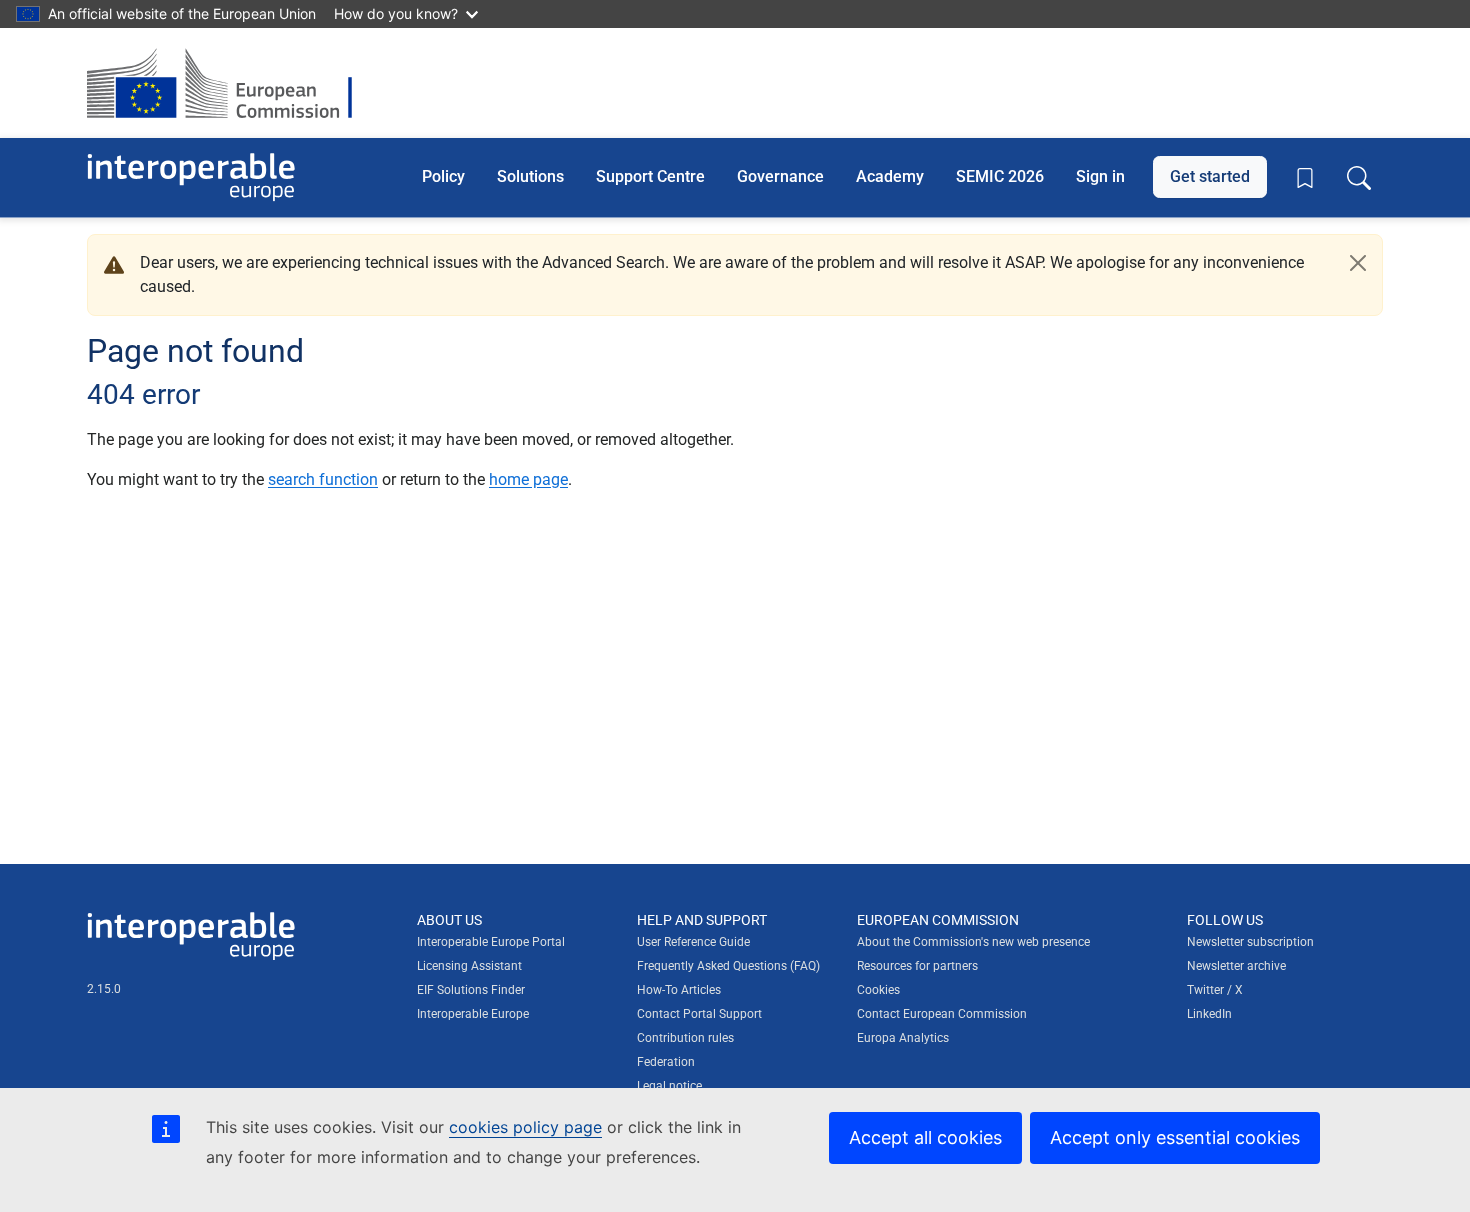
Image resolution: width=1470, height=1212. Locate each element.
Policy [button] (443, 176)
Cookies (878, 990)
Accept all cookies (925, 1137)
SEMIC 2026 (1000, 176)
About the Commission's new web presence (973, 942)
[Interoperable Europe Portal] (191, 177)
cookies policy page (525, 1127)
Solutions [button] (530, 176)
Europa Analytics (903, 1038)
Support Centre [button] (650, 176)
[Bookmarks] (1305, 178)
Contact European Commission (942, 1014)
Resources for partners (917, 966)
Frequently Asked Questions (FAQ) (728, 966)
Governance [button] (780, 176)
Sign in (1100, 176)
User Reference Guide (693, 942)
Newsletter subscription (1250, 942)
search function (323, 479)
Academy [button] (890, 176)
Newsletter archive (1236, 966)
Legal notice (669, 1086)
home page (528, 479)
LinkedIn (1209, 1014)
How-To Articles (679, 990)
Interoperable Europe (473, 1014)
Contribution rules (685, 1038)
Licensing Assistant (469, 966)
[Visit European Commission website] (229, 83)
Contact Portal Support (699, 1014)
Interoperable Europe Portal (491, 942)
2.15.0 (104, 989)
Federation (666, 1062)
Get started (1210, 176)
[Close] (1358, 263)
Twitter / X (1215, 990)
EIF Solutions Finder (471, 990)
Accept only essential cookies (1175, 1137)
